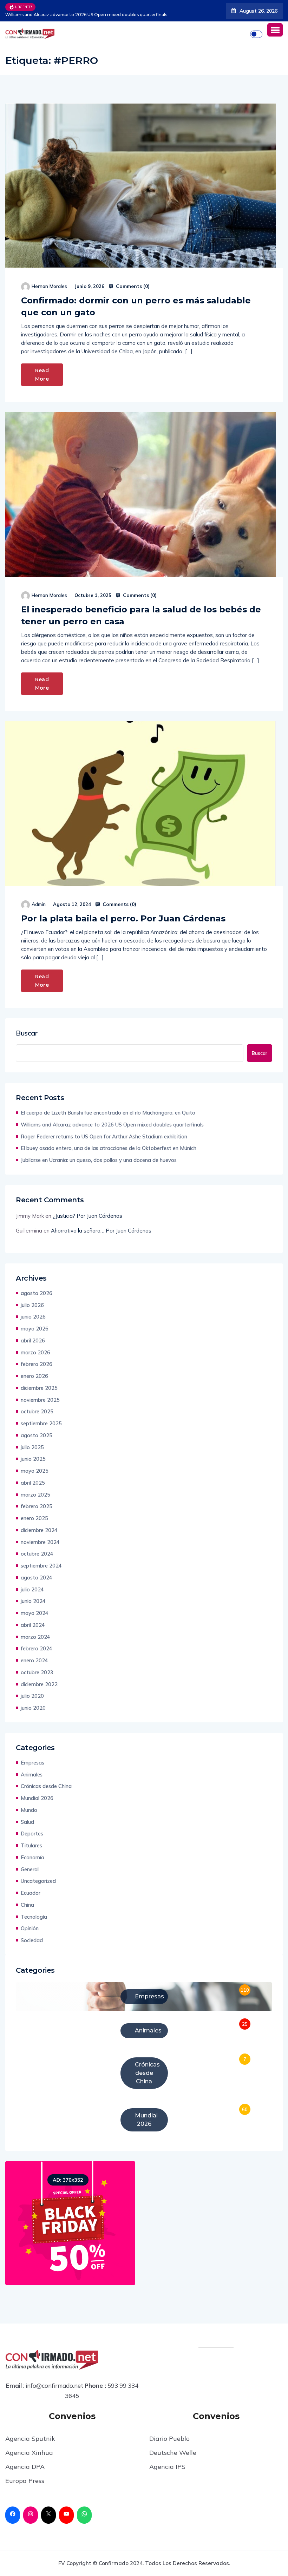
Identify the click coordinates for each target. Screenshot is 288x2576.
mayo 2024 (35, 1613)
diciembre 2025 (39, 1388)
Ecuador (31, 1893)
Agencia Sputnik (30, 2439)
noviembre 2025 (40, 1400)
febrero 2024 (37, 1648)
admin (39, 904)
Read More (42, 375)
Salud (27, 1822)
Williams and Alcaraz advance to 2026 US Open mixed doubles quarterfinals (112, 1125)
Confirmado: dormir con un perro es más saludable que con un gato (136, 306)
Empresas (32, 1763)
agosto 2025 (37, 1435)
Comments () (132, 286)
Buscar (27, 1033)
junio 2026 (33, 1317)
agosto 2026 (37, 1293)
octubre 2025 (37, 1411)
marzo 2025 (35, 1495)
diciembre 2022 (39, 1684)
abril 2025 (33, 1483)
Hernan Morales (49, 286)
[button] (275, 30)
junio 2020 (33, 1708)
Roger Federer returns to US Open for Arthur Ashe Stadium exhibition (104, 1136)
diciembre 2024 (39, 1530)
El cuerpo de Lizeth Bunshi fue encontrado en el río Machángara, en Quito (108, 1113)
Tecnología (34, 1917)
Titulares (31, 1845)
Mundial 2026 (37, 1798)
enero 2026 (34, 1376)
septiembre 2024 (41, 1566)
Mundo (29, 1810)
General (30, 1869)
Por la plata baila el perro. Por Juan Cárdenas (125, 918)
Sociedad (32, 1940)
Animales (32, 1775)
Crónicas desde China (46, 1786)
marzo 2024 (35, 1637)
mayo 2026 (35, 1329)
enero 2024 (34, 1660)
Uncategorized (38, 1881)
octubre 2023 (37, 1672)
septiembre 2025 (41, 1423)
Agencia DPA (25, 2467)
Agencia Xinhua (29, 2453)
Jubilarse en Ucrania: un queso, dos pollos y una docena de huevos (99, 1160)
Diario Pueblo (169, 2439)
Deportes (32, 1834)
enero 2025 (34, 1518)
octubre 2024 (37, 1554)
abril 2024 (33, 1625)
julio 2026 (32, 1305)
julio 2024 (32, 1589)
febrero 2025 (37, 1506)
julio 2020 (32, 1696)
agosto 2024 (37, 1578)
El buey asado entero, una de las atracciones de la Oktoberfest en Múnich (109, 1148)
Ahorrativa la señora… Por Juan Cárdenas (101, 1231)
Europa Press (25, 2481)
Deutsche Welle (173, 2453)
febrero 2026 (37, 1364)
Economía (32, 1857)
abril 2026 (33, 1340)
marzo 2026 (35, 1352)
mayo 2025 (35, 1471)
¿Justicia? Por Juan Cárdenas (87, 1216)
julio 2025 (32, 1447)
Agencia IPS (167, 2467)
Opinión (30, 1928)
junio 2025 (33, 1459)
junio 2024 (33, 1601)
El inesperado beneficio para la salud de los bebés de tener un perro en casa (141, 615)
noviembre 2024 (40, 1542)
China (27, 1905)
